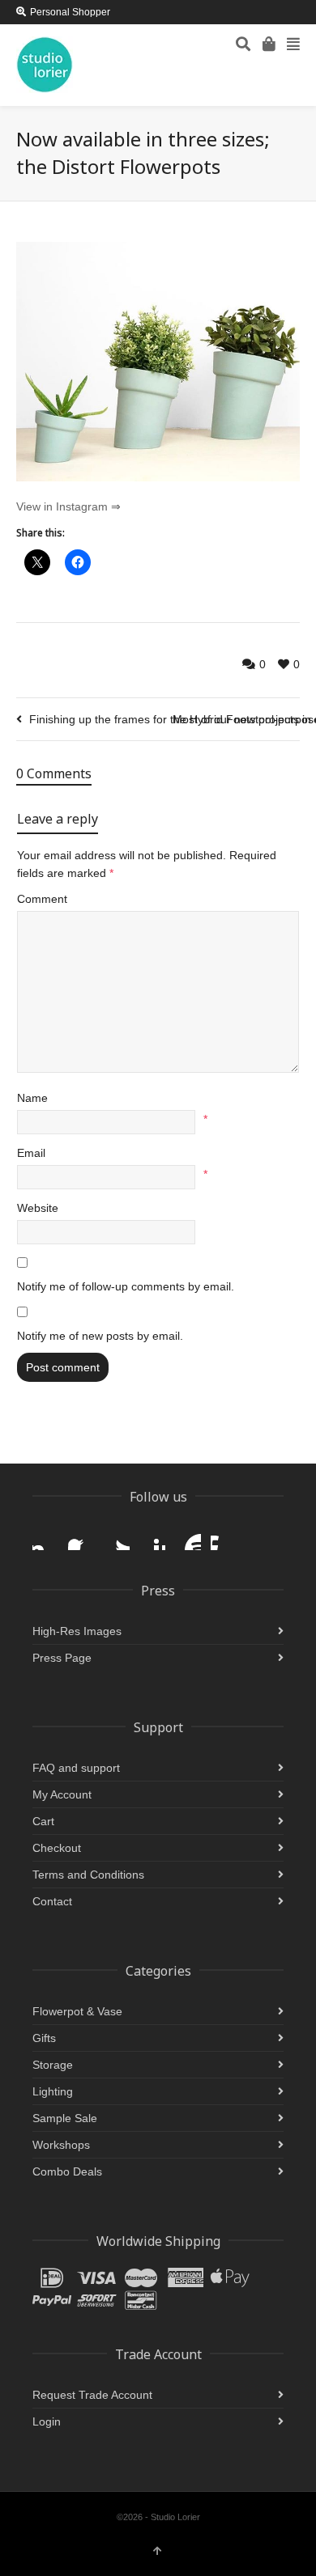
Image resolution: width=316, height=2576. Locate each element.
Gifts (44, 2038)
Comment (42, 899)
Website (38, 1208)
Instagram (45, 1537)
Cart (43, 1821)
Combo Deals (67, 2171)
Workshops (61, 2145)
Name (32, 1098)
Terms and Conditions (88, 1875)
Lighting (53, 2091)
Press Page (62, 1658)
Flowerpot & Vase (77, 2011)
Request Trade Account (92, 2395)
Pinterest (152, 1537)
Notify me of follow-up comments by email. (126, 1286)
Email (31, 1153)
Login (47, 2421)
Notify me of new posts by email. (100, 1336)
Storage (53, 2065)
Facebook (81, 1537)
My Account (62, 1794)
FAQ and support (76, 1768)
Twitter (117, 1537)
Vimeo (224, 1537)
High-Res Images (77, 1631)
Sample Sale (65, 2118)
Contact (52, 1901)
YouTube (188, 1537)
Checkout (57, 1848)
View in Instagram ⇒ (68, 506)
